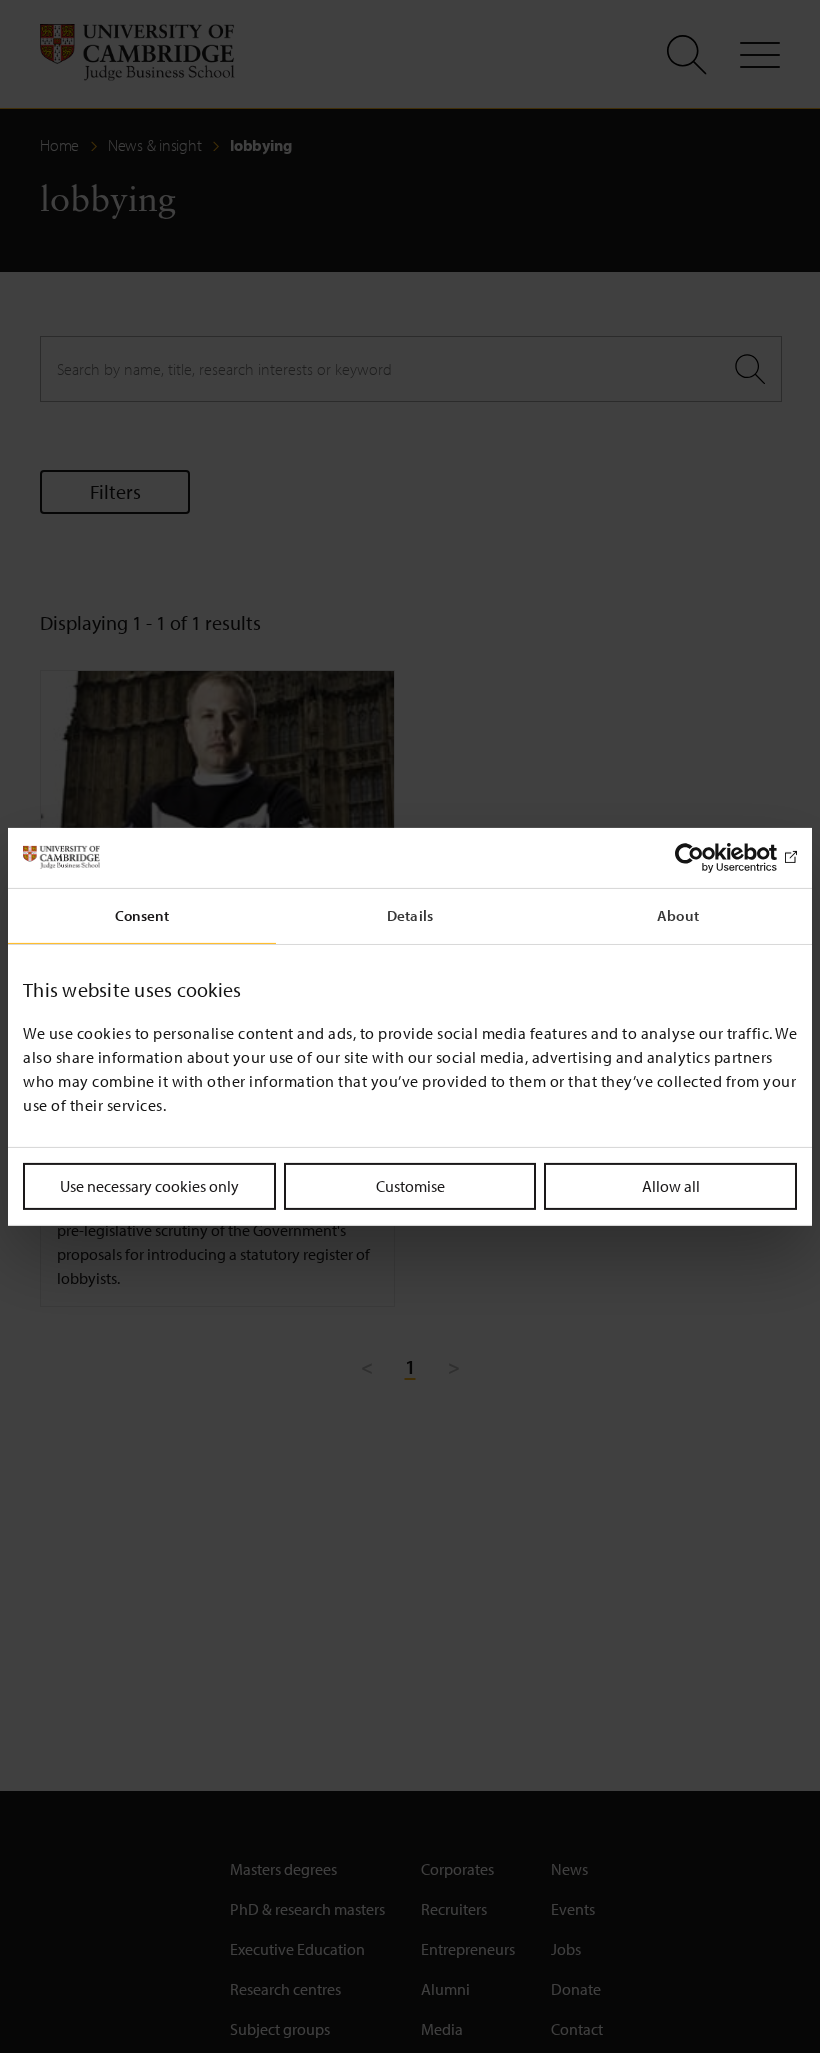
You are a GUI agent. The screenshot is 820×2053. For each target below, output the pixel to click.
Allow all (671, 1185)
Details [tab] (410, 914)
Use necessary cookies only (149, 1185)
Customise (410, 1185)
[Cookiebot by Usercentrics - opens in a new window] (709, 857)
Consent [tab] (142, 914)
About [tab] (678, 914)
